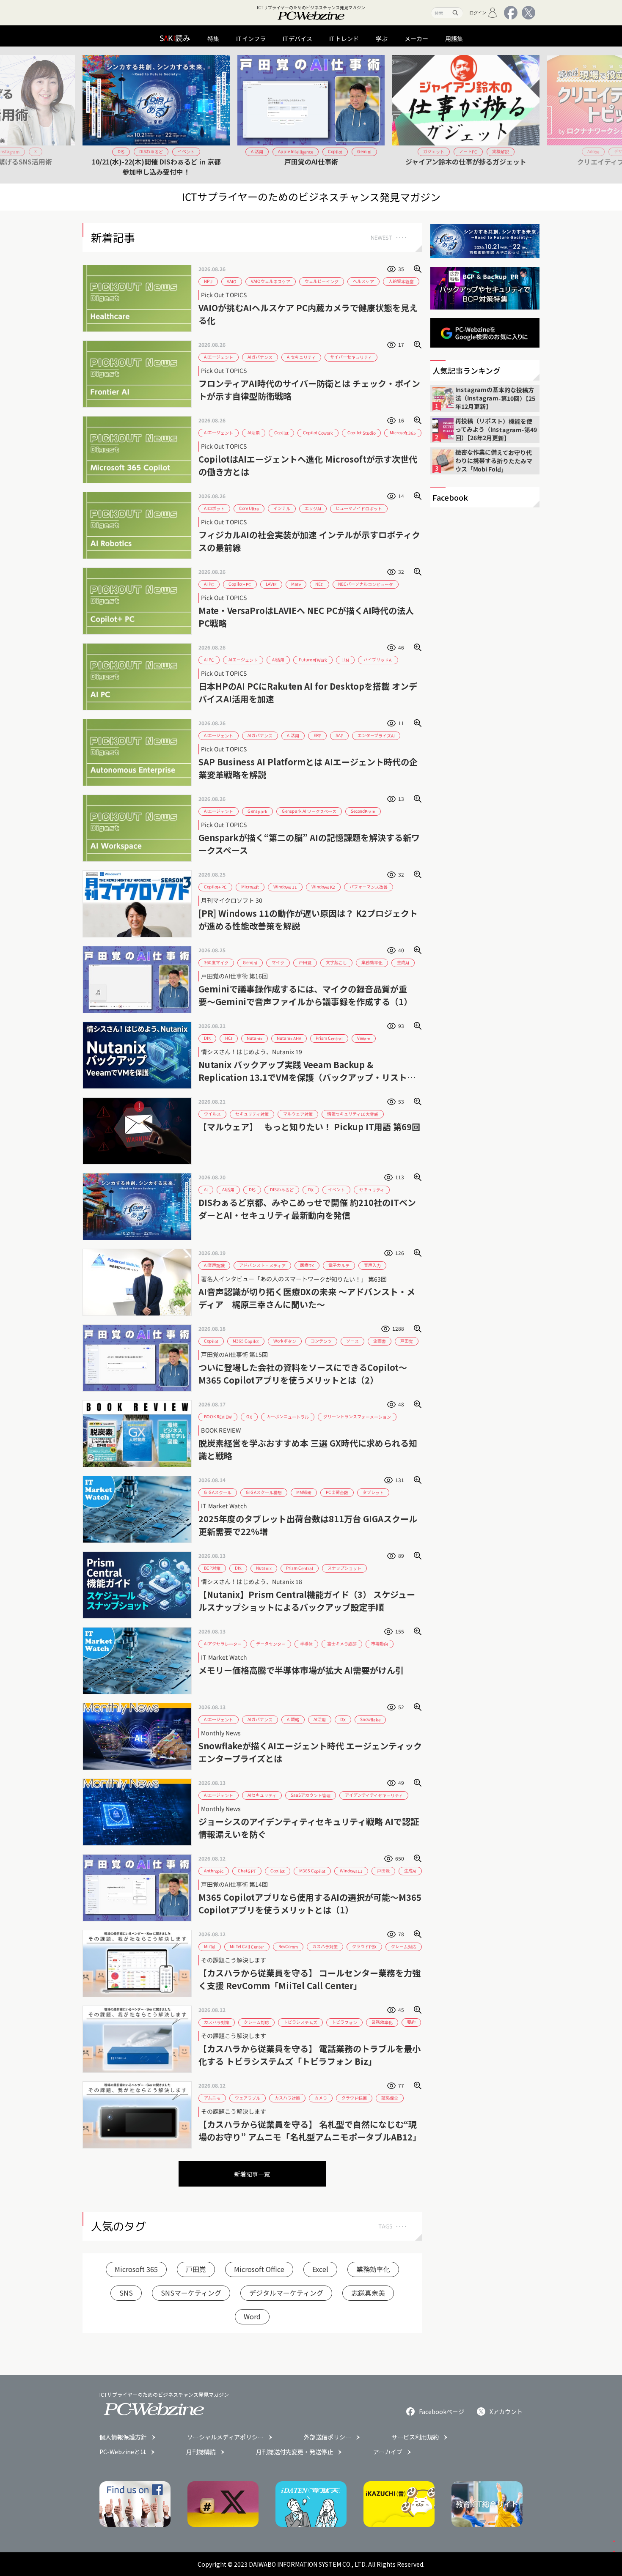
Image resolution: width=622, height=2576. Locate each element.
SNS (126, 2293)
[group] (156, 115)
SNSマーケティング (191, 2293)
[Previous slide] (92, 115)
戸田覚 (196, 2269)
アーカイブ (388, 2452)
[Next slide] (530, 115)
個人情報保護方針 (123, 2437)
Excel (320, 2269)
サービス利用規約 (415, 2437)
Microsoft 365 (136, 2269)
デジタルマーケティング (286, 2293)
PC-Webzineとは (123, 2452)
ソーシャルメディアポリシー (225, 2437)
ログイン (478, 12)
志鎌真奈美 (368, 2293)
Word (252, 2316)
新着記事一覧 (252, 2174)
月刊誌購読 (201, 2452)
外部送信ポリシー (328, 2437)
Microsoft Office (259, 2269)
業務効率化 (373, 2269)
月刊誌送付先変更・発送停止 (294, 2452)
